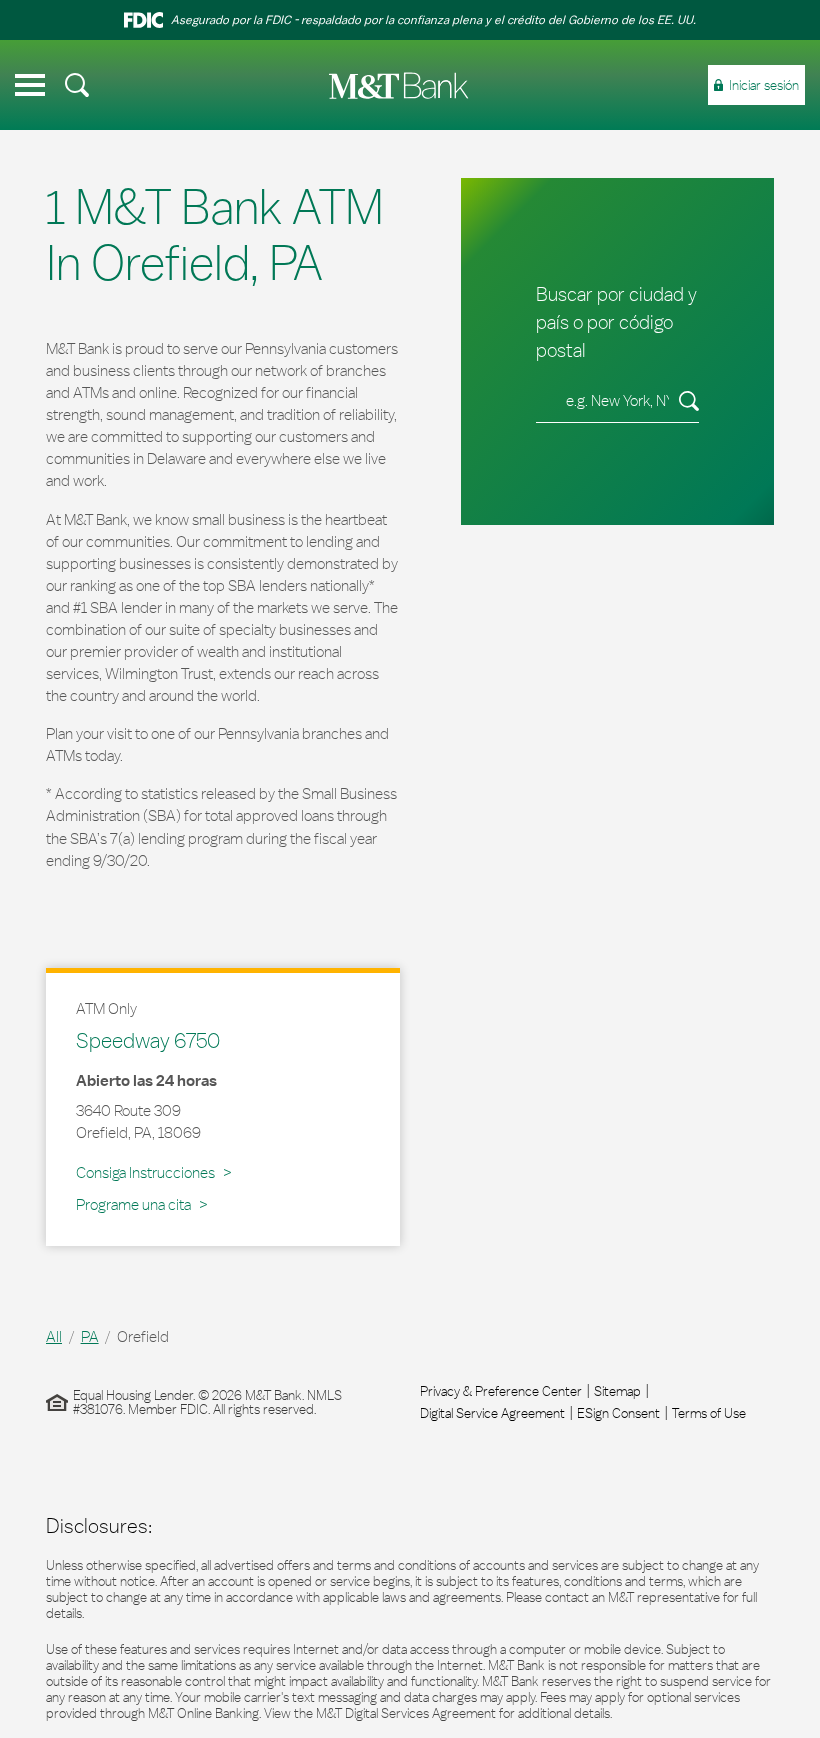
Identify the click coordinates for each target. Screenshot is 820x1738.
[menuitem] (77, 85)
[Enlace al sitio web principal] (399, 85)
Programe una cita (133, 1204)
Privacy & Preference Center (501, 1391)
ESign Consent (618, 1413)
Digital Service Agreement (492, 1413)
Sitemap (617, 1391)
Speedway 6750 (148, 1040)
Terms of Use (709, 1413)
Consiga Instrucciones (149, 1172)
